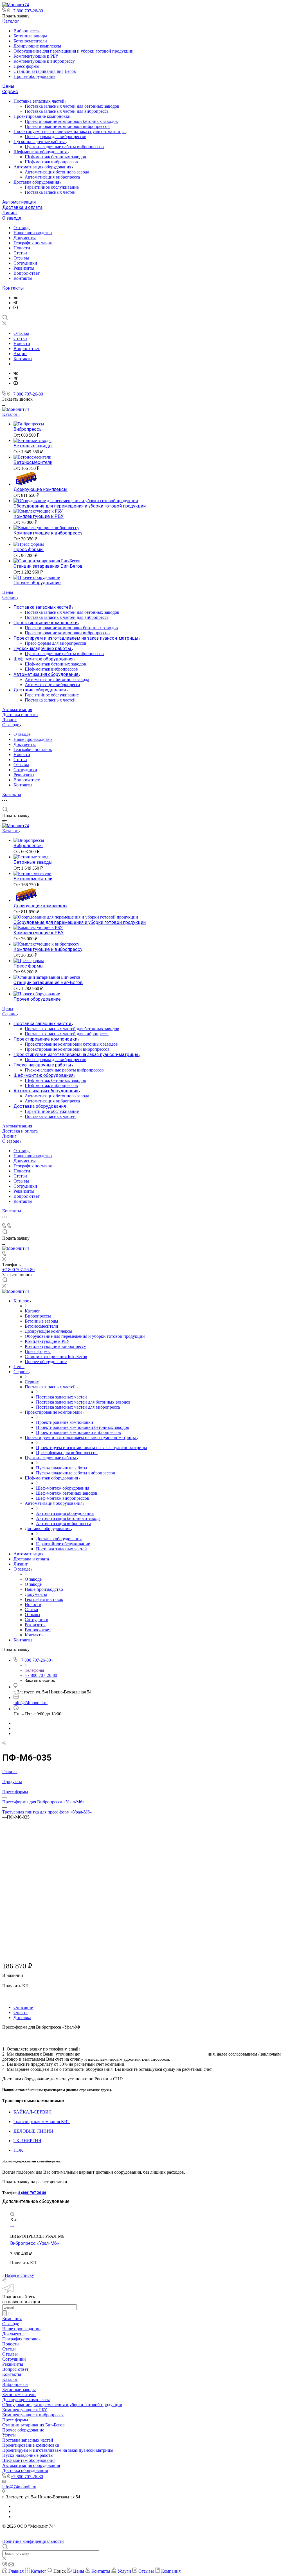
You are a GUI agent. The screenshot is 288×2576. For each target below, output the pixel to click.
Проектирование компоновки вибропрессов (67, 126)
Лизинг (10, 213)
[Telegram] (15, 303)
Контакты (23, 278)
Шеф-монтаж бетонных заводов (55, 157)
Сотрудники (25, 263)
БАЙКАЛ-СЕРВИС (33, 2112)
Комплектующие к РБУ (36, 56)
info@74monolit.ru (31, 1703)
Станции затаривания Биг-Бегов (45, 71)
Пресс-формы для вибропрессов (56, 137)
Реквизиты (24, 268)
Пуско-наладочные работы (40, 142)
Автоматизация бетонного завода (57, 172)
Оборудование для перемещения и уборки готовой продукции (74, 51)
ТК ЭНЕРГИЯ (27, 2141)
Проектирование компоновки (43, 116)
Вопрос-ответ (27, 273)
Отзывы (21, 258)
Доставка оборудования (37, 182)
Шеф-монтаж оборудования (41, 152)
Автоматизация (19, 202)
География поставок (33, 243)
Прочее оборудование (34, 76)
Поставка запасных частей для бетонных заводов (72, 106)
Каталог (11, 21)
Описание (23, 2007)
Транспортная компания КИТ (42, 2122)
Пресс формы (26, 66)
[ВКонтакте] (16, 298)
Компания (12, 2319)
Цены (8, 86)
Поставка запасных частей (40, 101)
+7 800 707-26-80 (27, 11)
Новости (22, 248)
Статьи (20, 253)
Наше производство (33, 233)
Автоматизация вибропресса (52, 177)
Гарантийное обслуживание (52, 187)
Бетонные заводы (30, 36)
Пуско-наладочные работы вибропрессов (64, 147)
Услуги (9, 2435)
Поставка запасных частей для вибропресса (67, 111)
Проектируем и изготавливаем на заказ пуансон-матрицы (70, 131)
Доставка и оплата (22, 207)
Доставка (22, 2017)
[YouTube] (16, 308)
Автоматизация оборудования (43, 167)
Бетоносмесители (30, 41)
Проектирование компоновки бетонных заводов (71, 121)
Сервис (10, 92)
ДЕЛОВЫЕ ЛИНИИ (33, 2131)
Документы (25, 238)
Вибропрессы (27, 31)
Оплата (21, 2012)
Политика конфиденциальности (33, 2541)
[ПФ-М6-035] (144, 1939)
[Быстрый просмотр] (12, 2215)
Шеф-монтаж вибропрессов (51, 162)
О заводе (12, 218)
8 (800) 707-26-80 (32, 2193)
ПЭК (18, 2150)
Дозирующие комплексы (37, 46)
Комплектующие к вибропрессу (44, 61)
